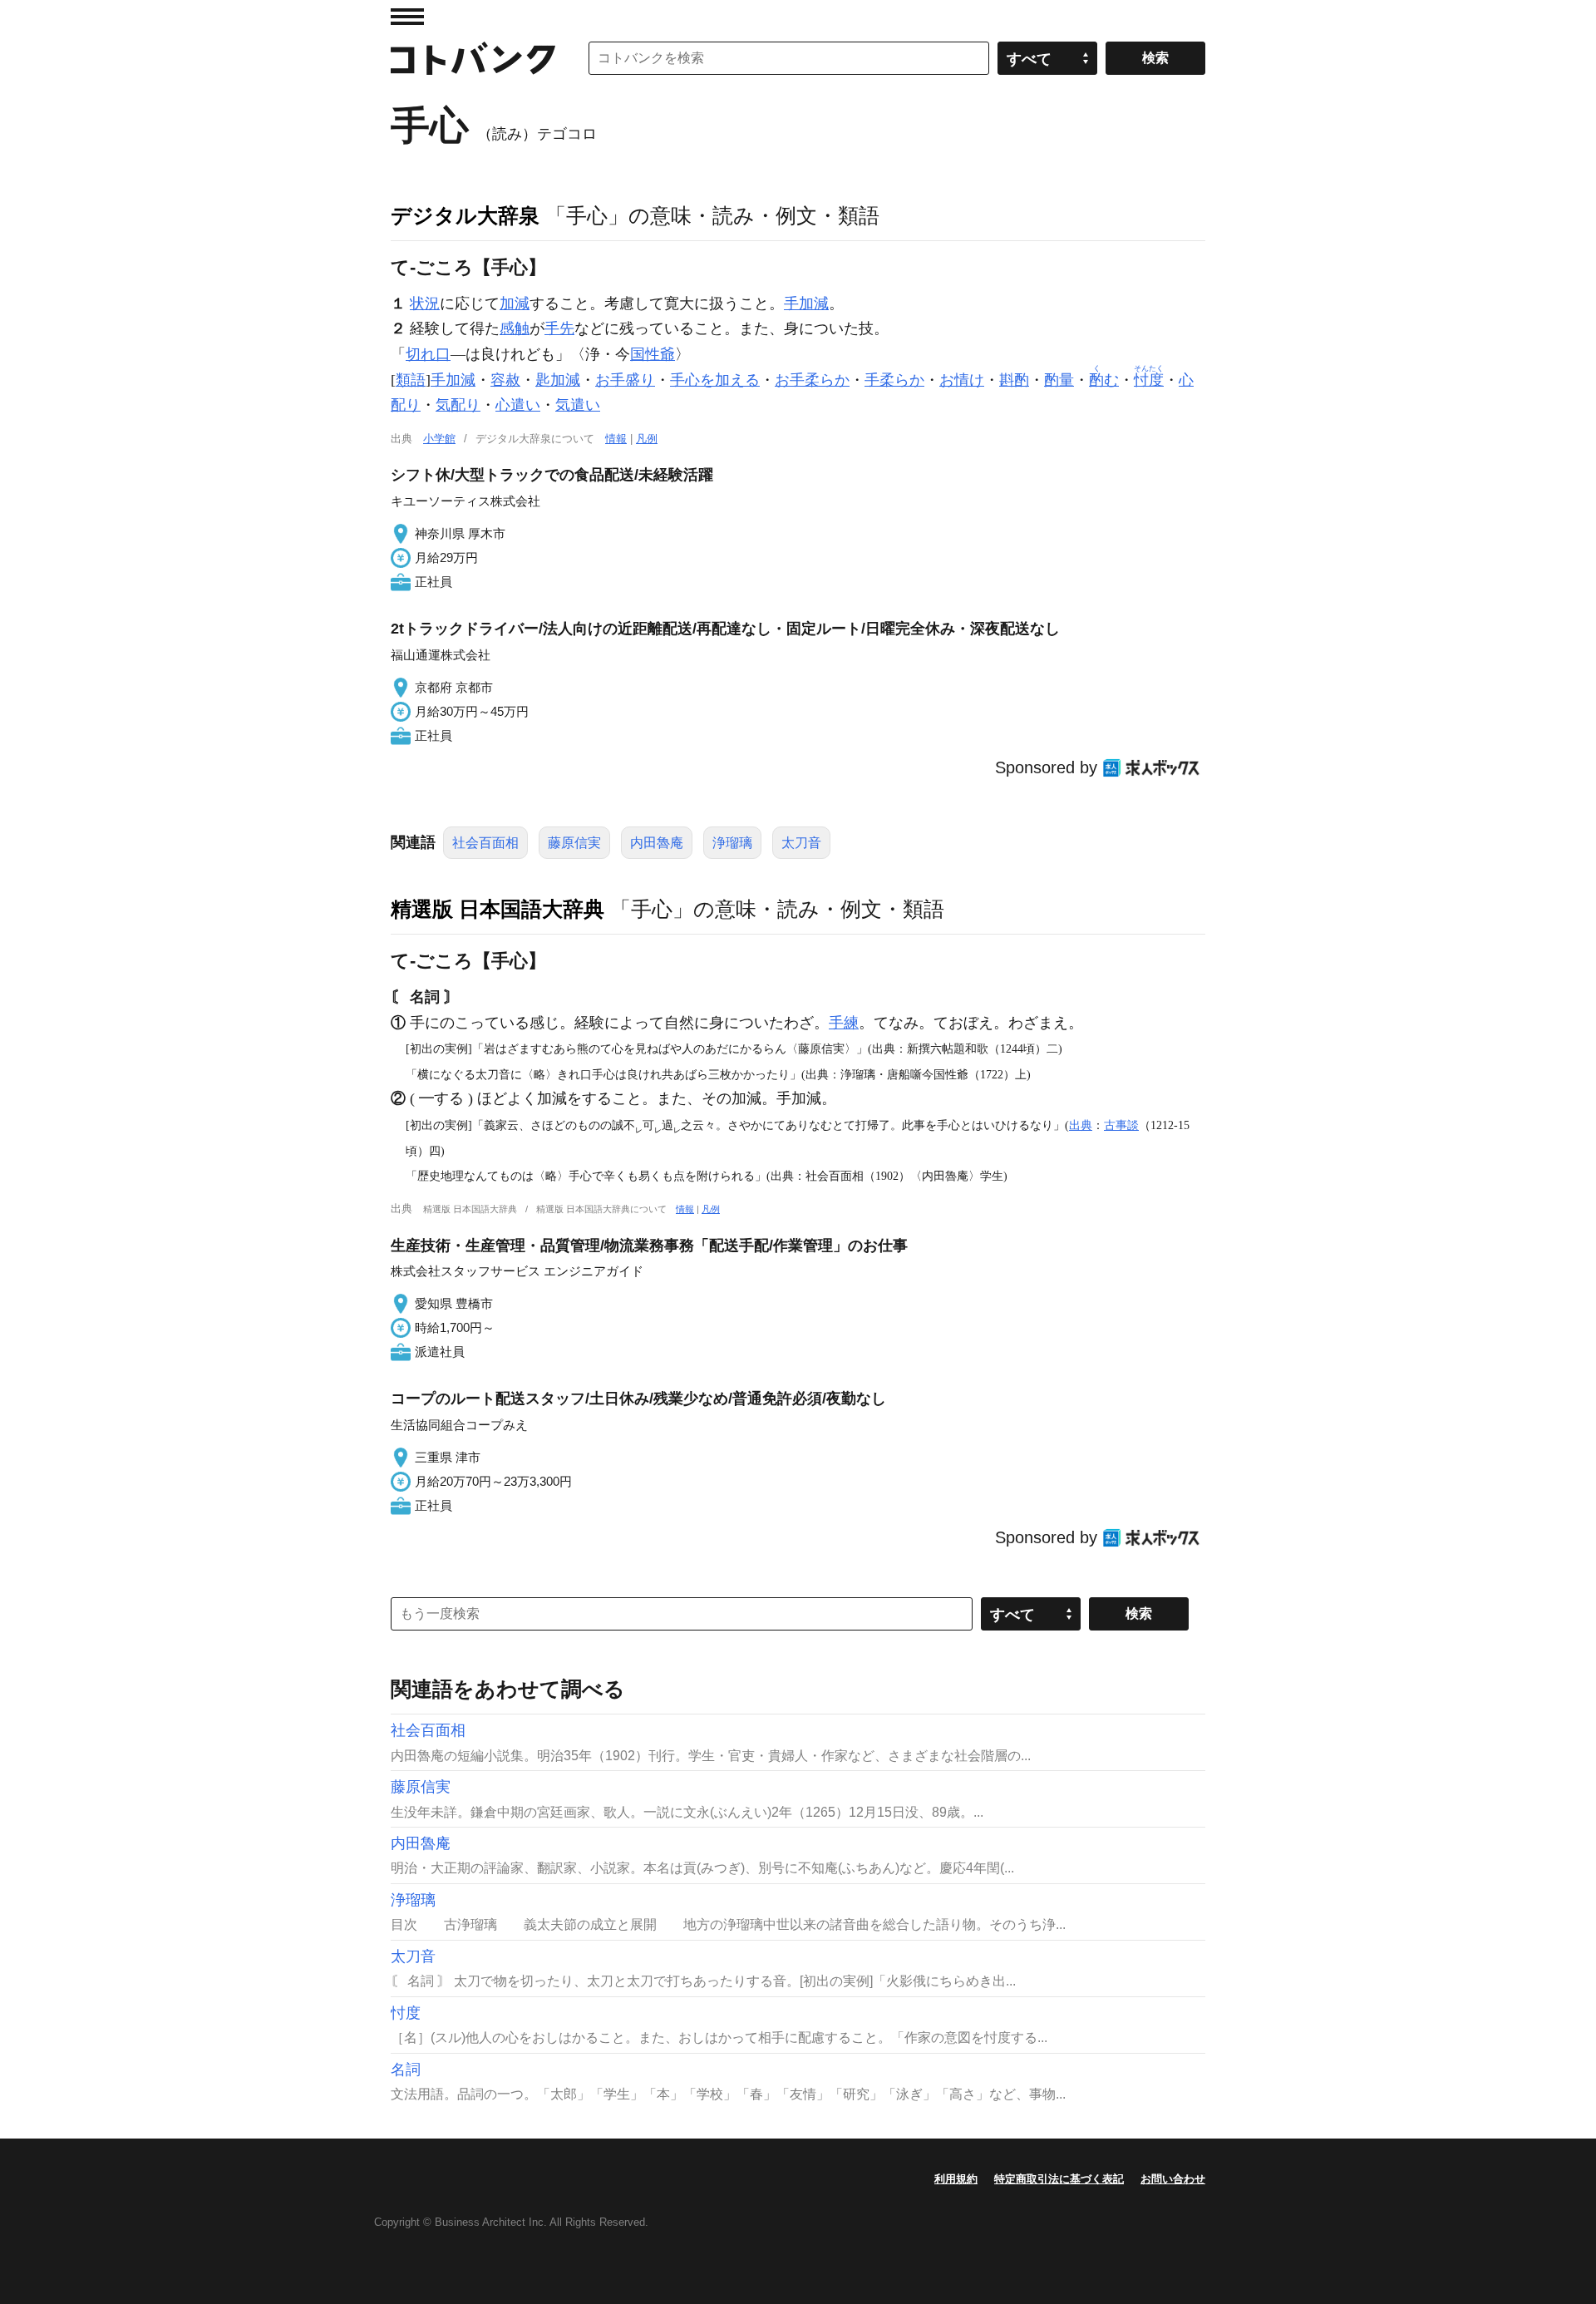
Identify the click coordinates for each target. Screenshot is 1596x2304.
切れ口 (428, 354)
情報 (616, 439)
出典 (1081, 1125)
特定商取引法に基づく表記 (1059, 2179)
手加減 (806, 303)
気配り (458, 405)
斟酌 (1014, 380)
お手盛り (625, 380)
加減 (515, 303)
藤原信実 (574, 843)
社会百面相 (485, 843)
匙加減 (558, 380)
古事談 (1121, 1125)
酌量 (1059, 380)
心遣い (518, 405)
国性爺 (653, 354)
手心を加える (715, 380)
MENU (407, 17)
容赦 (505, 380)
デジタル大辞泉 (465, 215)
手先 (559, 328)
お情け (962, 380)
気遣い (578, 405)
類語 (411, 380)
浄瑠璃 (732, 843)
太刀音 (801, 843)
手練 (844, 1023)
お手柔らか (812, 380)
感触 (515, 328)
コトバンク (473, 58)
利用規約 (956, 2179)
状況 (425, 303)
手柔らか (894, 380)
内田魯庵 (657, 843)
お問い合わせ (1173, 2179)
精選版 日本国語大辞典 (498, 909)
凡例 (647, 439)
